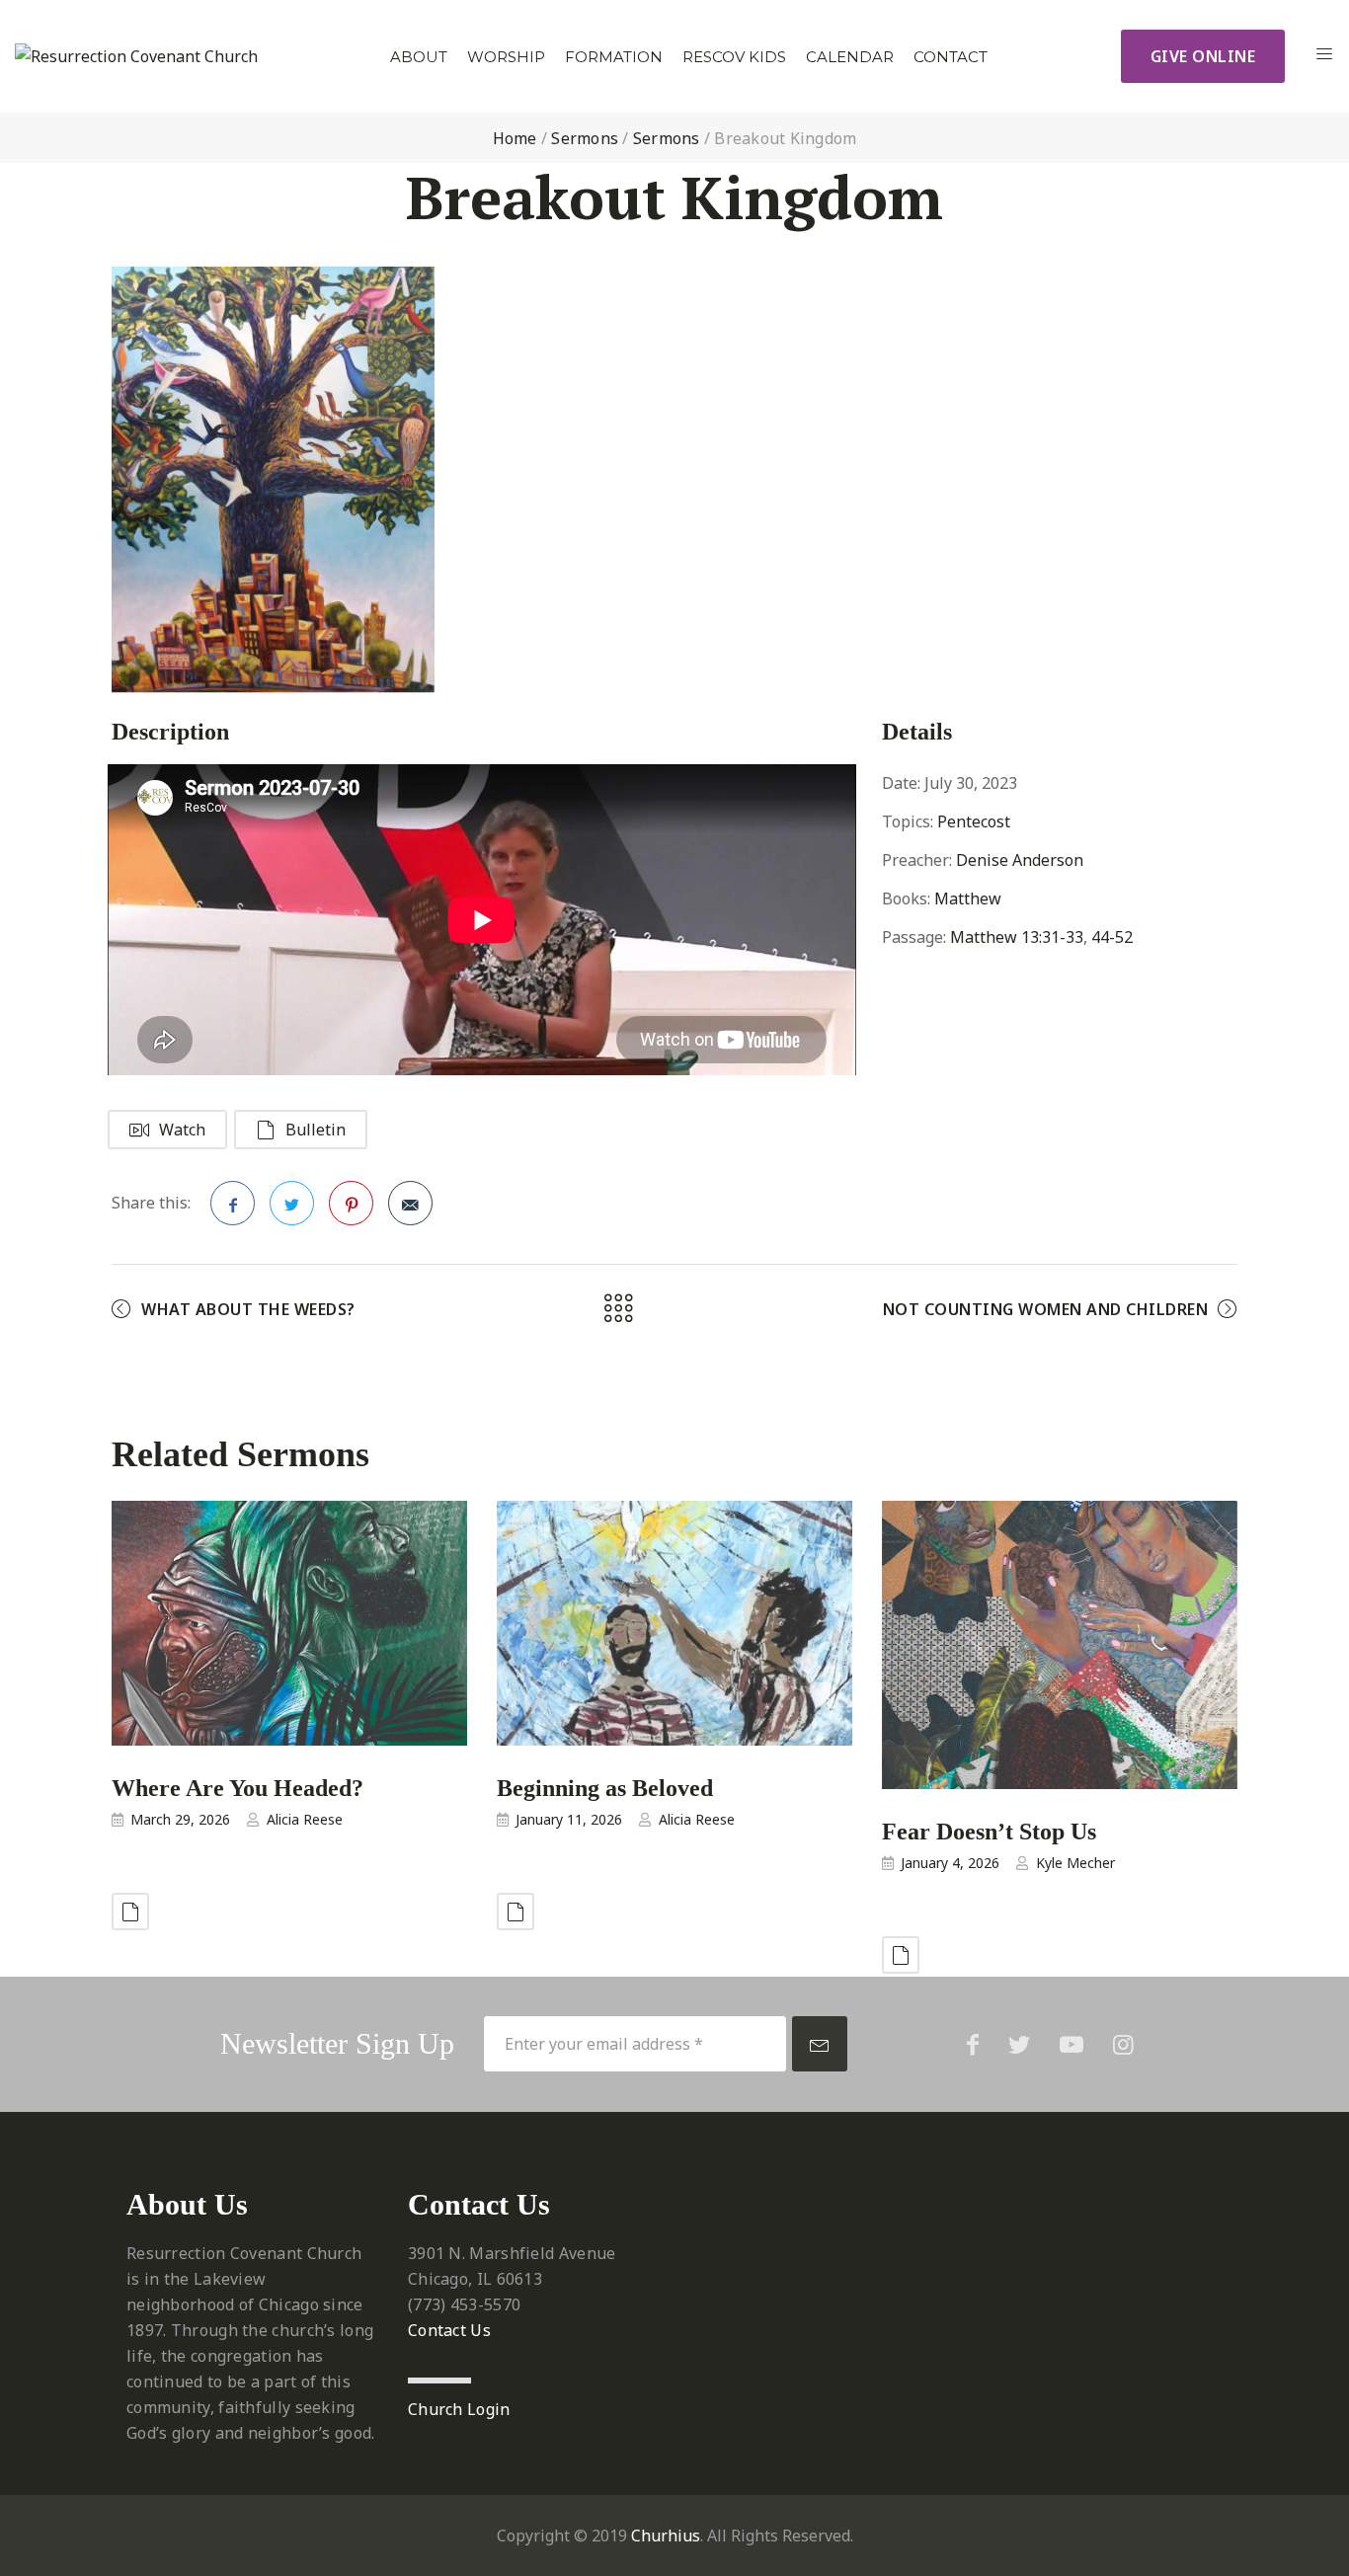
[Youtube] (1071, 2044)
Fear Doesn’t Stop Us (989, 1832)
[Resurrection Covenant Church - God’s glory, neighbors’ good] (136, 56)
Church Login (459, 2409)
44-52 (1112, 937)
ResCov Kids (734, 57)
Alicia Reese (305, 1819)
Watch (182, 1130)
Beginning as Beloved (605, 1788)
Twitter (292, 1203)
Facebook (233, 1203)
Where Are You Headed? (238, 1788)
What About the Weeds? (248, 1309)
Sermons (585, 138)
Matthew (968, 898)
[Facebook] (973, 2044)
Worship (506, 57)
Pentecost (974, 821)
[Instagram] (1123, 2044)
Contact (951, 57)
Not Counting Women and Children (1046, 1309)
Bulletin (316, 1130)
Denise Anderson (1020, 860)
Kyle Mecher (1075, 1863)
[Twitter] (1019, 2044)
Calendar (850, 57)
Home (515, 138)
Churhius (666, 2536)
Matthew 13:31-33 (1017, 937)
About (419, 57)
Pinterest (351, 1203)
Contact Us (449, 2330)
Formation (614, 57)
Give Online (1203, 56)
